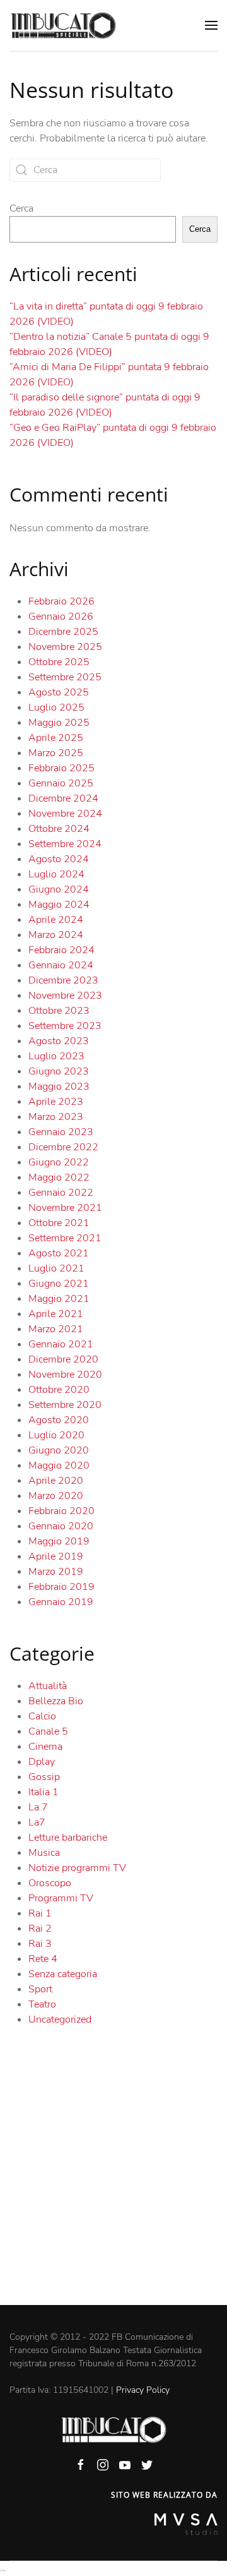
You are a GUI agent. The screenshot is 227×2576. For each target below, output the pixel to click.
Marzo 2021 (56, 1329)
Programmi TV (61, 1898)
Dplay (42, 1762)
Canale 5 (48, 1731)
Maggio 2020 (59, 1466)
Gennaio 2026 (61, 617)
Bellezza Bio (56, 1701)
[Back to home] (63, 25)
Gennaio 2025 (61, 783)
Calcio (42, 1716)
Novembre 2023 (65, 996)
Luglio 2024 (56, 874)
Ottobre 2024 (59, 829)
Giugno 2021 (59, 1284)
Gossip (44, 1777)
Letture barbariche (68, 1838)
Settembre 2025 (65, 677)
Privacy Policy (143, 2390)
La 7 (38, 1807)
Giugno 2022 (59, 1162)
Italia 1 (44, 1792)
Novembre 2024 (65, 814)
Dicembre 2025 (63, 632)
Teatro (42, 2004)
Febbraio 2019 (61, 1587)
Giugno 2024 (59, 889)
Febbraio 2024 (61, 950)
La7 (37, 1822)
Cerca (21, 208)
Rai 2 (40, 1929)
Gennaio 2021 (61, 1344)
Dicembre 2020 (63, 1359)
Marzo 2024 (56, 935)
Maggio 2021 (59, 1299)
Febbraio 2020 (61, 1511)
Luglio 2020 (56, 1435)
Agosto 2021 (59, 1253)
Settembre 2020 (65, 1405)
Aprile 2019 (56, 1556)
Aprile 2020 (56, 1481)
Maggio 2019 (59, 1541)
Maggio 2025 (59, 723)
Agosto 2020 (59, 1420)
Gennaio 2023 (61, 1132)
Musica (44, 1853)
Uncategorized (60, 2019)
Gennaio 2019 (61, 1602)
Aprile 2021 (56, 1314)
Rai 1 (40, 1913)
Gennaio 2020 (61, 1526)
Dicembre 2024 (63, 798)
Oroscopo (50, 1883)
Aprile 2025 (56, 738)
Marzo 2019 (56, 1572)
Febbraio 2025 (61, 768)
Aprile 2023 (56, 1102)
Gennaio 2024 (61, 965)
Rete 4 (43, 1959)
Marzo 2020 (56, 1496)
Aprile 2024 (56, 920)
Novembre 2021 (65, 1208)
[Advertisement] (113, 2185)
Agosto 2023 (59, 1041)
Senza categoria (63, 1974)
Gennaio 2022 (61, 1193)
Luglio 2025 (56, 707)
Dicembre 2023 (63, 980)
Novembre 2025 (65, 647)
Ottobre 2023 (59, 1011)
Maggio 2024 (59, 905)
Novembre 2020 (65, 1375)
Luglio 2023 (56, 1056)
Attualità (48, 1686)
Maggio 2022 (59, 1177)
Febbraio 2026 (61, 601)
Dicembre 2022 (63, 1147)
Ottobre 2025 (59, 662)
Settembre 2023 (65, 1026)
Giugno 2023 (59, 1071)
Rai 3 (40, 1944)
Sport (40, 1989)
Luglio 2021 (56, 1268)
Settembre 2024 (65, 844)
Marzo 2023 (56, 1117)
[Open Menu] (211, 25)
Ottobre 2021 (59, 1223)
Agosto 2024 (59, 859)
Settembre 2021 (65, 1238)
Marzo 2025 (56, 753)
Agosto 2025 (59, 692)
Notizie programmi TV (77, 1868)
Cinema (45, 1747)
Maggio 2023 (59, 1086)
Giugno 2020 (59, 1450)
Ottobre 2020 (59, 1390)
